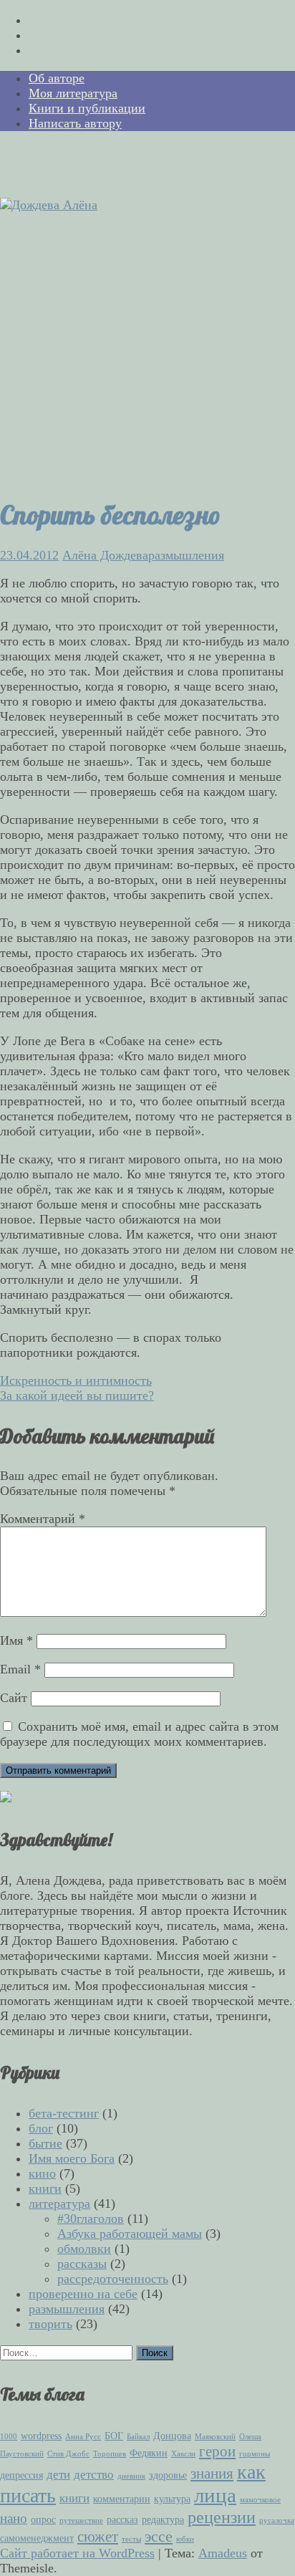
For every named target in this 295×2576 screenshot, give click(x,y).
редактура (163, 2519)
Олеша (250, 2437)
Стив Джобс (68, 2454)
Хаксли (183, 2454)
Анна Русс (83, 2437)
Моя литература (73, 93)
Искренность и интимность (76, 1380)
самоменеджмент (37, 2538)
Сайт (14, 1698)
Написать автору (75, 123)
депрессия (21, 2475)
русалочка (277, 2520)
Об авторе (57, 78)
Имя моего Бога (72, 2158)
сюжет (98, 2537)
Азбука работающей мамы (130, 2234)
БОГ (114, 2436)
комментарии (122, 2499)
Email (20, 1669)
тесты (131, 2539)
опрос (43, 2519)
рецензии (222, 2517)
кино (42, 2173)
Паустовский (22, 2454)
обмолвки (84, 2249)
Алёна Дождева (105, 555)
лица (215, 2495)
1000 (9, 2437)
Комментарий (43, 1519)
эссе (159, 2536)
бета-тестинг (64, 2113)
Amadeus (223, 2553)
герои (217, 2451)
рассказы (82, 2264)
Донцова (172, 2436)
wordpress (41, 2436)
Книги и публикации (87, 108)
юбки (185, 2539)
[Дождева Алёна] (49, 205)
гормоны (255, 2454)
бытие (45, 2143)
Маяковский (215, 2437)
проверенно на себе (83, 2294)
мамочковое (260, 2500)
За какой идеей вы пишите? (77, 1395)
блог (41, 2128)
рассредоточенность (113, 2279)
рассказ (122, 2519)
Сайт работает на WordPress (77, 2553)
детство (94, 2475)
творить (50, 2324)
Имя (16, 1640)
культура (172, 2499)
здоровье (168, 2475)
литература (59, 2203)
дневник (131, 2476)
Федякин (149, 2453)
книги (45, 2188)
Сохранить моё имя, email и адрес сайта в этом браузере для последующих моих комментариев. (139, 1734)
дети (58, 2475)
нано (14, 2518)
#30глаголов (91, 2219)
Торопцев (110, 2454)
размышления (186, 555)
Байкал (138, 2437)
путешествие (81, 2520)
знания (212, 2474)
